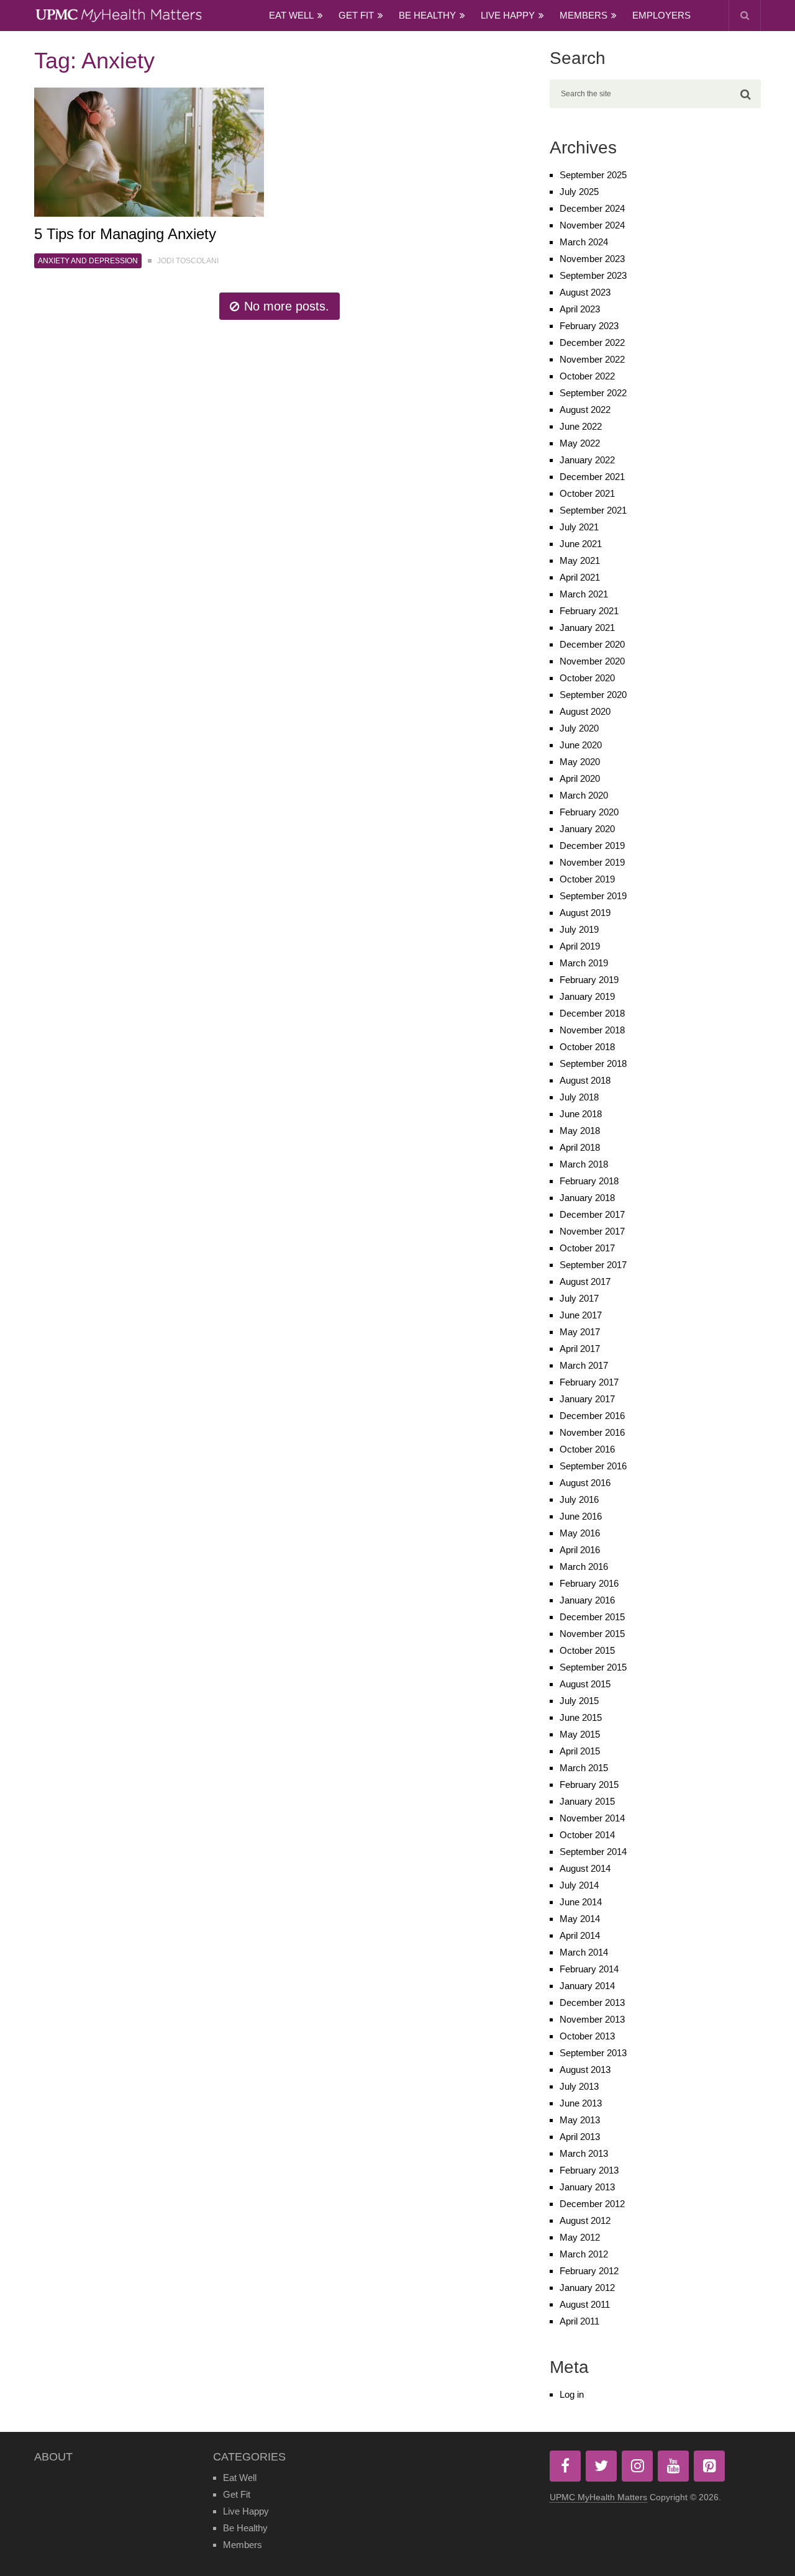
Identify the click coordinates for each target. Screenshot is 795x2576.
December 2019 (592, 846)
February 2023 (589, 326)
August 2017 (585, 1281)
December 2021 (592, 477)
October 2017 (587, 1248)
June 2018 (581, 1114)
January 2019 (587, 996)
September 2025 (593, 175)
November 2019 (592, 862)
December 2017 (592, 1214)
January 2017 (587, 1399)
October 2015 (587, 1650)
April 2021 (580, 577)
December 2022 (592, 342)
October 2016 (587, 1449)
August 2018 (585, 1080)
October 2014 (587, 1835)
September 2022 (593, 393)
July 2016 (579, 1499)
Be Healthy (427, 15)
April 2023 (580, 309)
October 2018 (587, 1047)
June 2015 (581, 1717)
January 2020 (587, 829)
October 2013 (587, 2036)
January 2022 (587, 460)
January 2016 (587, 1600)
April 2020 (580, 778)
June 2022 (581, 426)
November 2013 (592, 2019)
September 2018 (593, 1064)
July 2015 (579, 1701)
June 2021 (581, 544)
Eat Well (291, 15)
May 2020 (580, 762)
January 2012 (587, 2288)
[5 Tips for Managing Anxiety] (149, 152)
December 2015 (592, 1617)
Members (584, 15)
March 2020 (584, 795)
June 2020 (581, 745)
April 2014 (580, 1935)
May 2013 (580, 2120)
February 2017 (589, 1382)
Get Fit (356, 15)
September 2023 (593, 275)
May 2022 (580, 443)
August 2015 (585, 1684)
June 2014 (581, 1902)
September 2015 (593, 1667)
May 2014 (580, 1919)
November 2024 (592, 225)
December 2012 (592, 2204)
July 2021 (579, 527)
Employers (661, 15)
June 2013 (581, 2103)
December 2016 (592, 1416)
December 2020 (592, 644)
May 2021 (580, 560)
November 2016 (592, 1432)
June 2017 (581, 1315)
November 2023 (592, 259)
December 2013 (592, 2002)
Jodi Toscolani (188, 261)
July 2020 (579, 728)
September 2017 (593, 1265)
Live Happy (508, 15)
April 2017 (580, 1349)
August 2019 (585, 913)
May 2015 (580, 1734)
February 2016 (589, 1583)
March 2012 (584, 2254)
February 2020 (589, 812)
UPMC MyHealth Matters (598, 2497)
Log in (572, 2394)
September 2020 (593, 695)
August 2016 (585, 1483)
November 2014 (592, 1818)
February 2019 (589, 980)
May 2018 (580, 1131)
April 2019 (580, 946)
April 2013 (580, 2137)
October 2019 (587, 879)
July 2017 (579, 1298)
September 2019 (593, 896)
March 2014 (584, 1952)
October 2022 (587, 376)
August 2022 (585, 410)
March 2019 (584, 963)
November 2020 (592, 661)
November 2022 (592, 359)
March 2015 (584, 1768)
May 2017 (580, 1332)
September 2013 (593, 2053)
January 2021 (587, 628)
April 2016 (580, 1550)
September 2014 (593, 1852)
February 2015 (589, 1785)
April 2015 (580, 1751)
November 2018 (592, 1030)
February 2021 (589, 611)
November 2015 (592, 1634)
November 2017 (592, 1231)
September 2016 (593, 1466)
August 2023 (585, 292)
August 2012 (585, 2220)
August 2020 (585, 711)
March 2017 (584, 1365)
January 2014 (587, 1986)
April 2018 (580, 1147)
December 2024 (592, 208)
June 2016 (581, 1516)
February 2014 (589, 1969)
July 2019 (579, 929)
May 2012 (580, 2237)
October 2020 (587, 678)
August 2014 (585, 1868)
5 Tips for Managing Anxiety (125, 234)
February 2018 (589, 1181)
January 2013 (587, 2187)
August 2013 (585, 2070)
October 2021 (587, 493)
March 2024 (584, 242)
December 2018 (592, 1013)
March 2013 (584, 2153)
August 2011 (585, 2304)
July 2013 (579, 2086)
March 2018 (584, 1164)
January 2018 (587, 1198)
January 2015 (587, 1801)
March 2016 (584, 1567)
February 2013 (589, 2170)
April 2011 (579, 2321)
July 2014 (579, 1885)
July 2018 (579, 1097)
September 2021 (593, 510)
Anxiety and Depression (88, 261)
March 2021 (584, 594)
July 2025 (579, 192)
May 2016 (580, 1533)
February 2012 (589, 2271)
